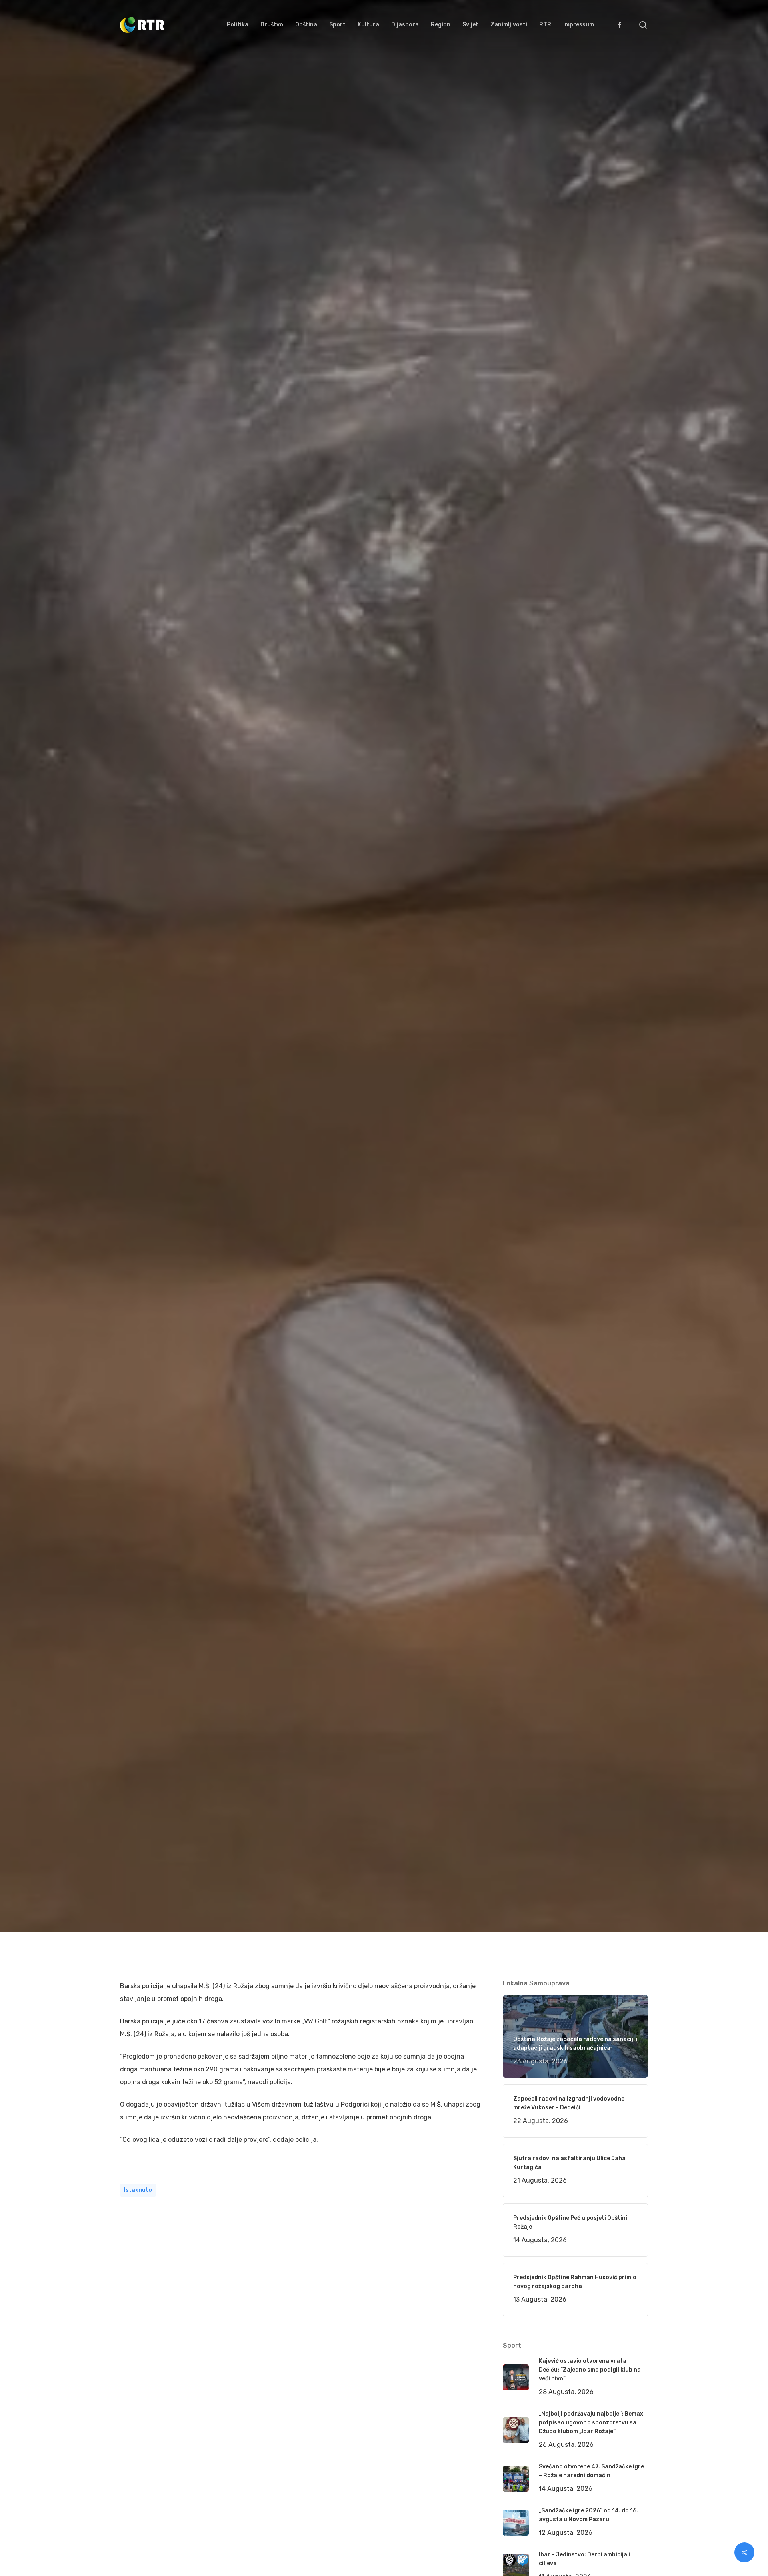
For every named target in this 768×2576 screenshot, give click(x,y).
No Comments (617, 1034)
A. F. (136, 1113)
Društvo (244, 1113)
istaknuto (138, 2190)
